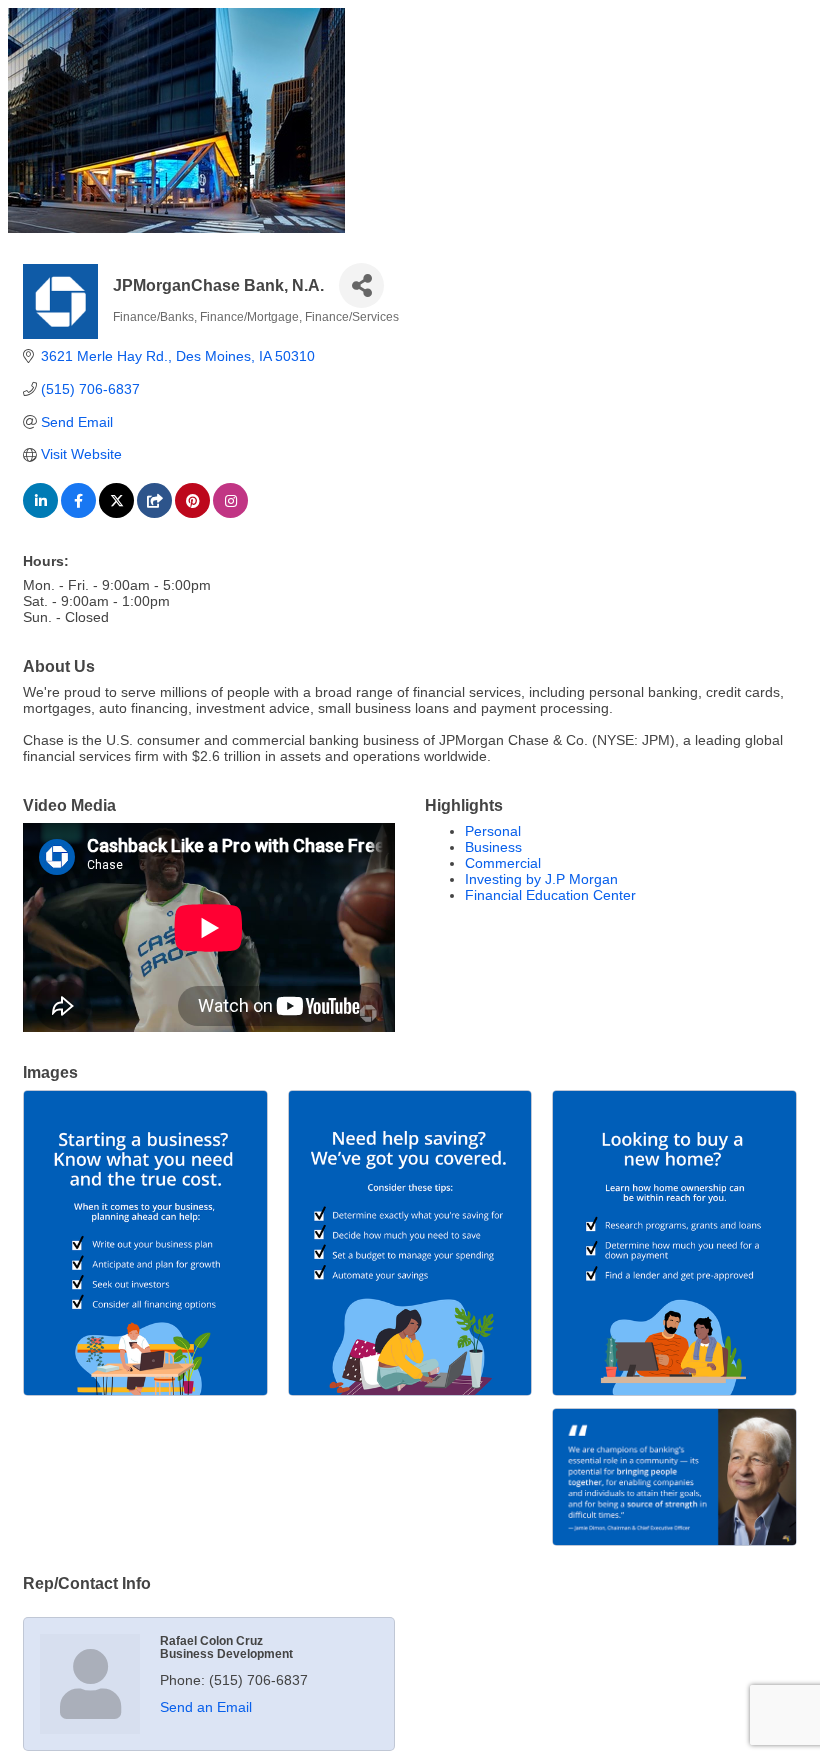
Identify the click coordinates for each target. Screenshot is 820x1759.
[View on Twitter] (116, 513)
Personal (493, 831)
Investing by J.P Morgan (541, 879)
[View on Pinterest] (192, 513)
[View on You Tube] (154, 513)
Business (493, 847)
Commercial (503, 863)
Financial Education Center (550, 895)
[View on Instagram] (230, 513)
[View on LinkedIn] (40, 513)
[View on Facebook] (78, 513)
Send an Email (206, 1707)
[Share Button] (361, 285)
